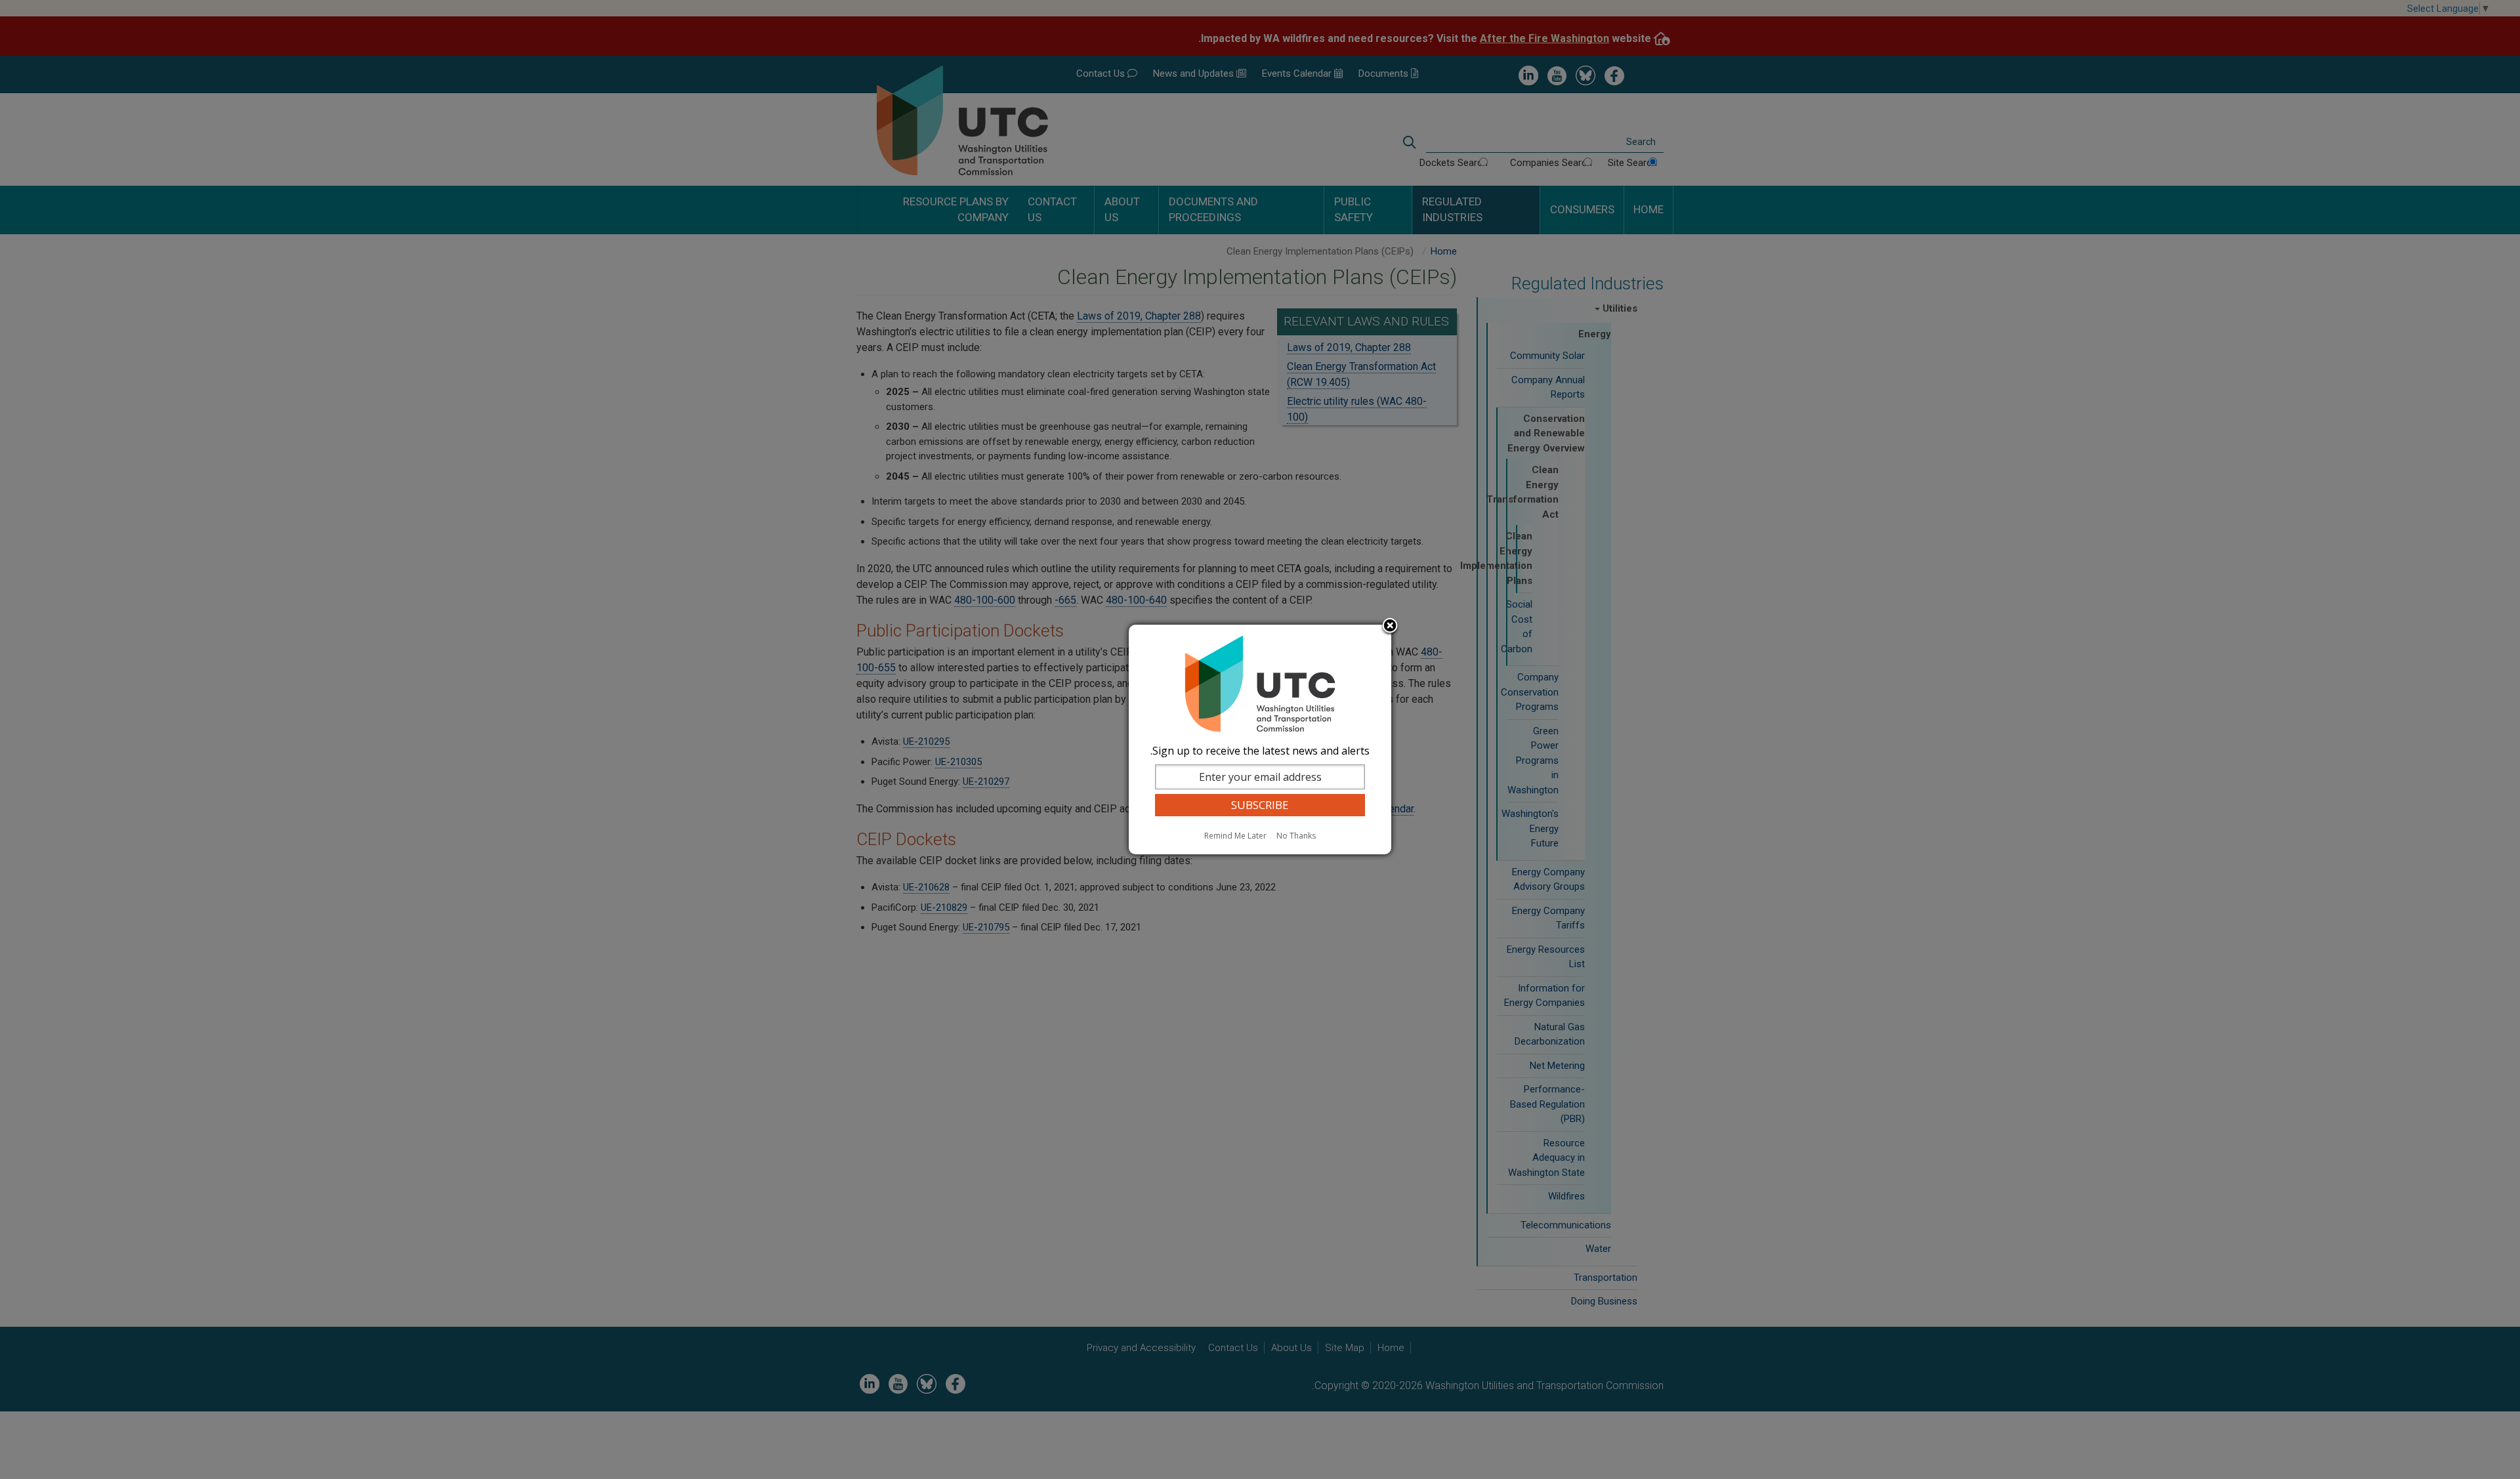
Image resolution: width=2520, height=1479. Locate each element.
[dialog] (1260, 739)
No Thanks (1296, 836)
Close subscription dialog (1390, 627)
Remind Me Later (1235, 836)
